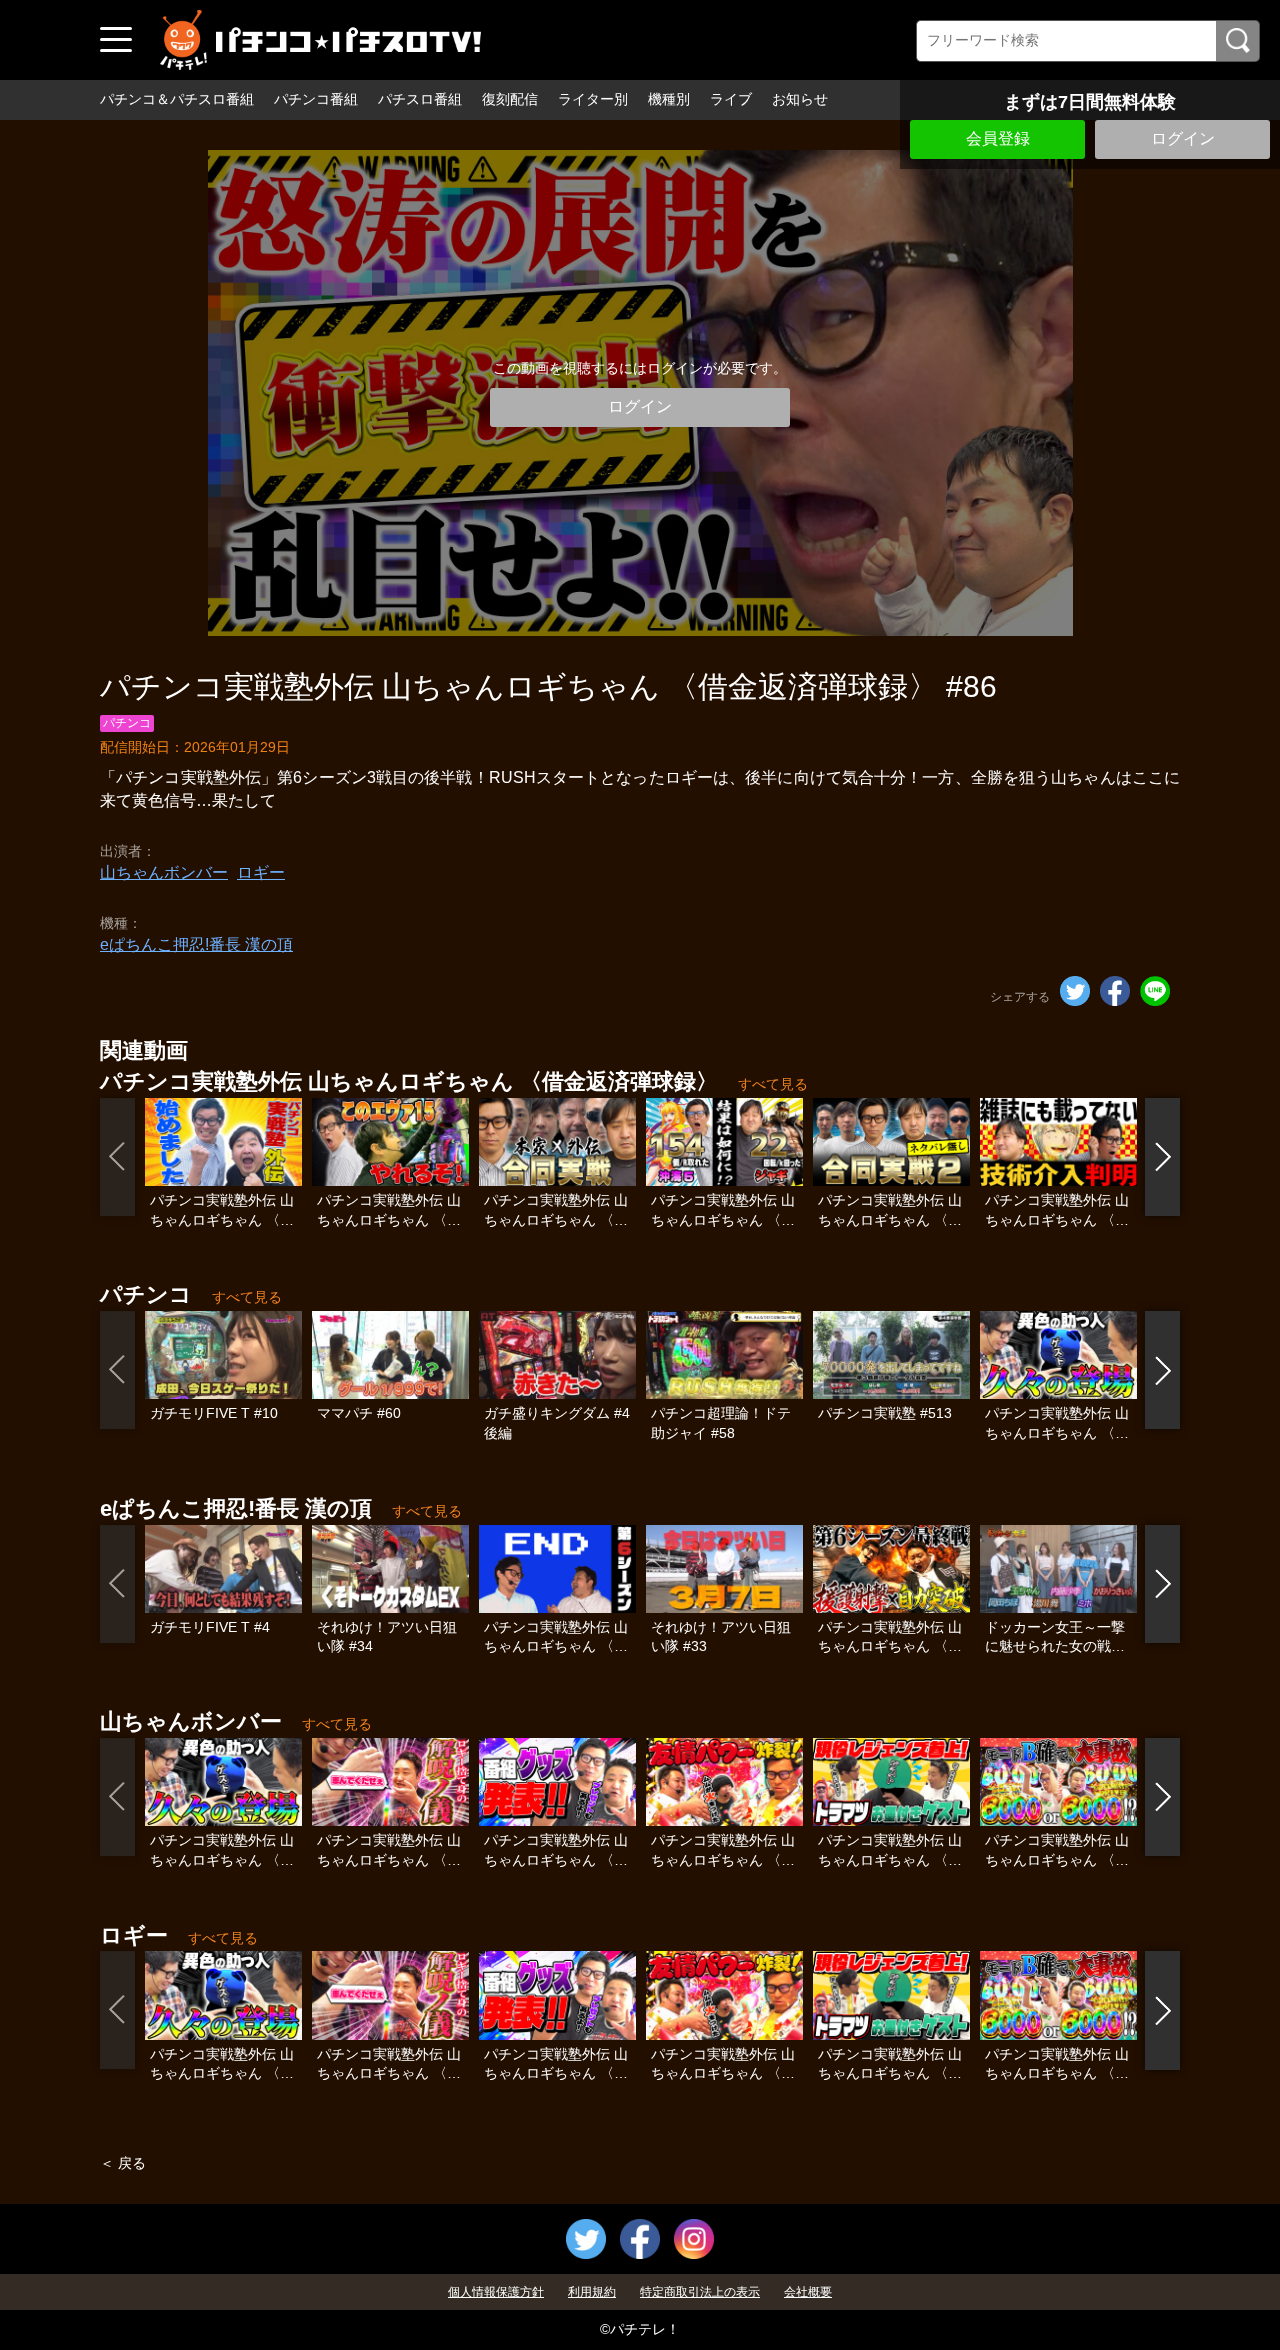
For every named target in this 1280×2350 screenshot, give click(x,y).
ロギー (261, 872)
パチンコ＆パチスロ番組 (177, 99)
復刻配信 (510, 99)
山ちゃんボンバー (164, 872)
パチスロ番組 (420, 99)
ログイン (1183, 138)
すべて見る (773, 1084)
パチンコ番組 (316, 99)
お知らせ (800, 99)
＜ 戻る (123, 2163)
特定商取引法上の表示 (700, 2292)
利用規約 (592, 2292)
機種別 (669, 99)
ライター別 (593, 99)
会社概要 (808, 2292)
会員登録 (998, 138)
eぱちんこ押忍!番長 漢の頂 (196, 944)
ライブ (731, 99)
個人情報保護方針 (496, 2292)
